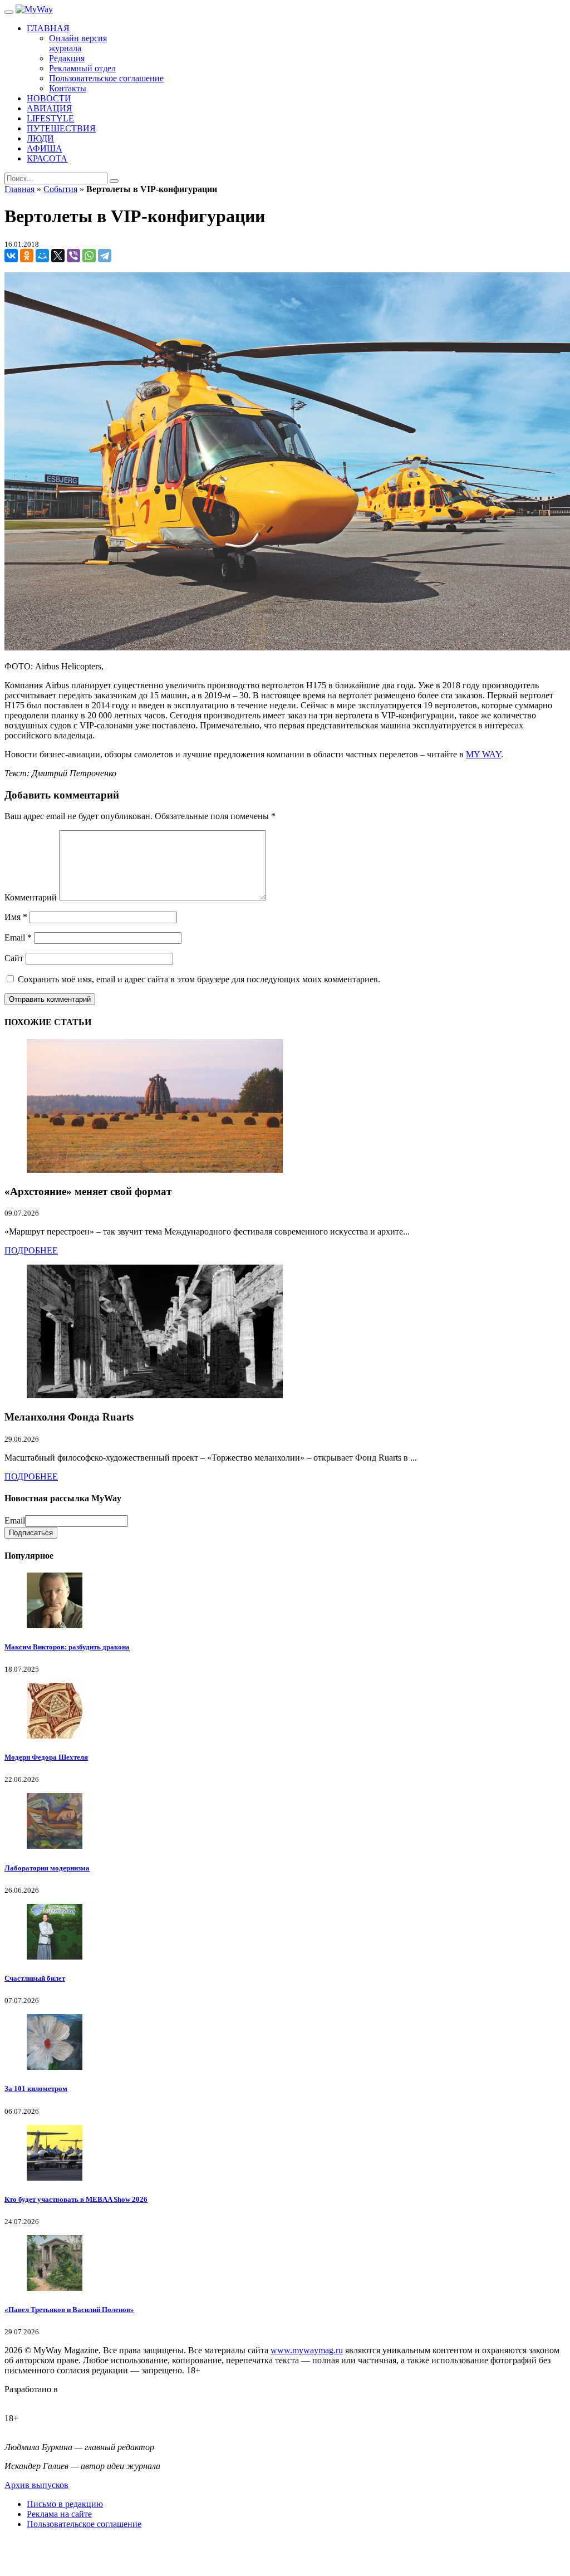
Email (18, 937)
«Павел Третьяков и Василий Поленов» (69, 2310)
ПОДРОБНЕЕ (31, 1250)
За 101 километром (36, 2088)
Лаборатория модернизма (47, 1868)
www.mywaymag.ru (307, 2350)
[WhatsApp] (89, 256)
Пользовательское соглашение (84, 2524)
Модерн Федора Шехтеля (46, 1757)
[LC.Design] (32, 2399)
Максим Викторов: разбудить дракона (67, 1647)
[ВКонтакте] (11, 256)
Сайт (14, 958)
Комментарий (31, 897)
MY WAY (483, 754)
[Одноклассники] (27, 256)
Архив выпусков (36, 2485)
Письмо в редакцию (65, 2504)
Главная (19, 189)
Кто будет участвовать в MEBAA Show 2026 (76, 2199)
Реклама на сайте (59, 2514)
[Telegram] (105, 256)
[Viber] (73, 256)
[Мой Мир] (42, 256)
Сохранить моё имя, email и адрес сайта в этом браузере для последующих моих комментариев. (199, 979)
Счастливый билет (35, 1978)
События (60, 189)
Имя (16, 917)
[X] (58, 256)
